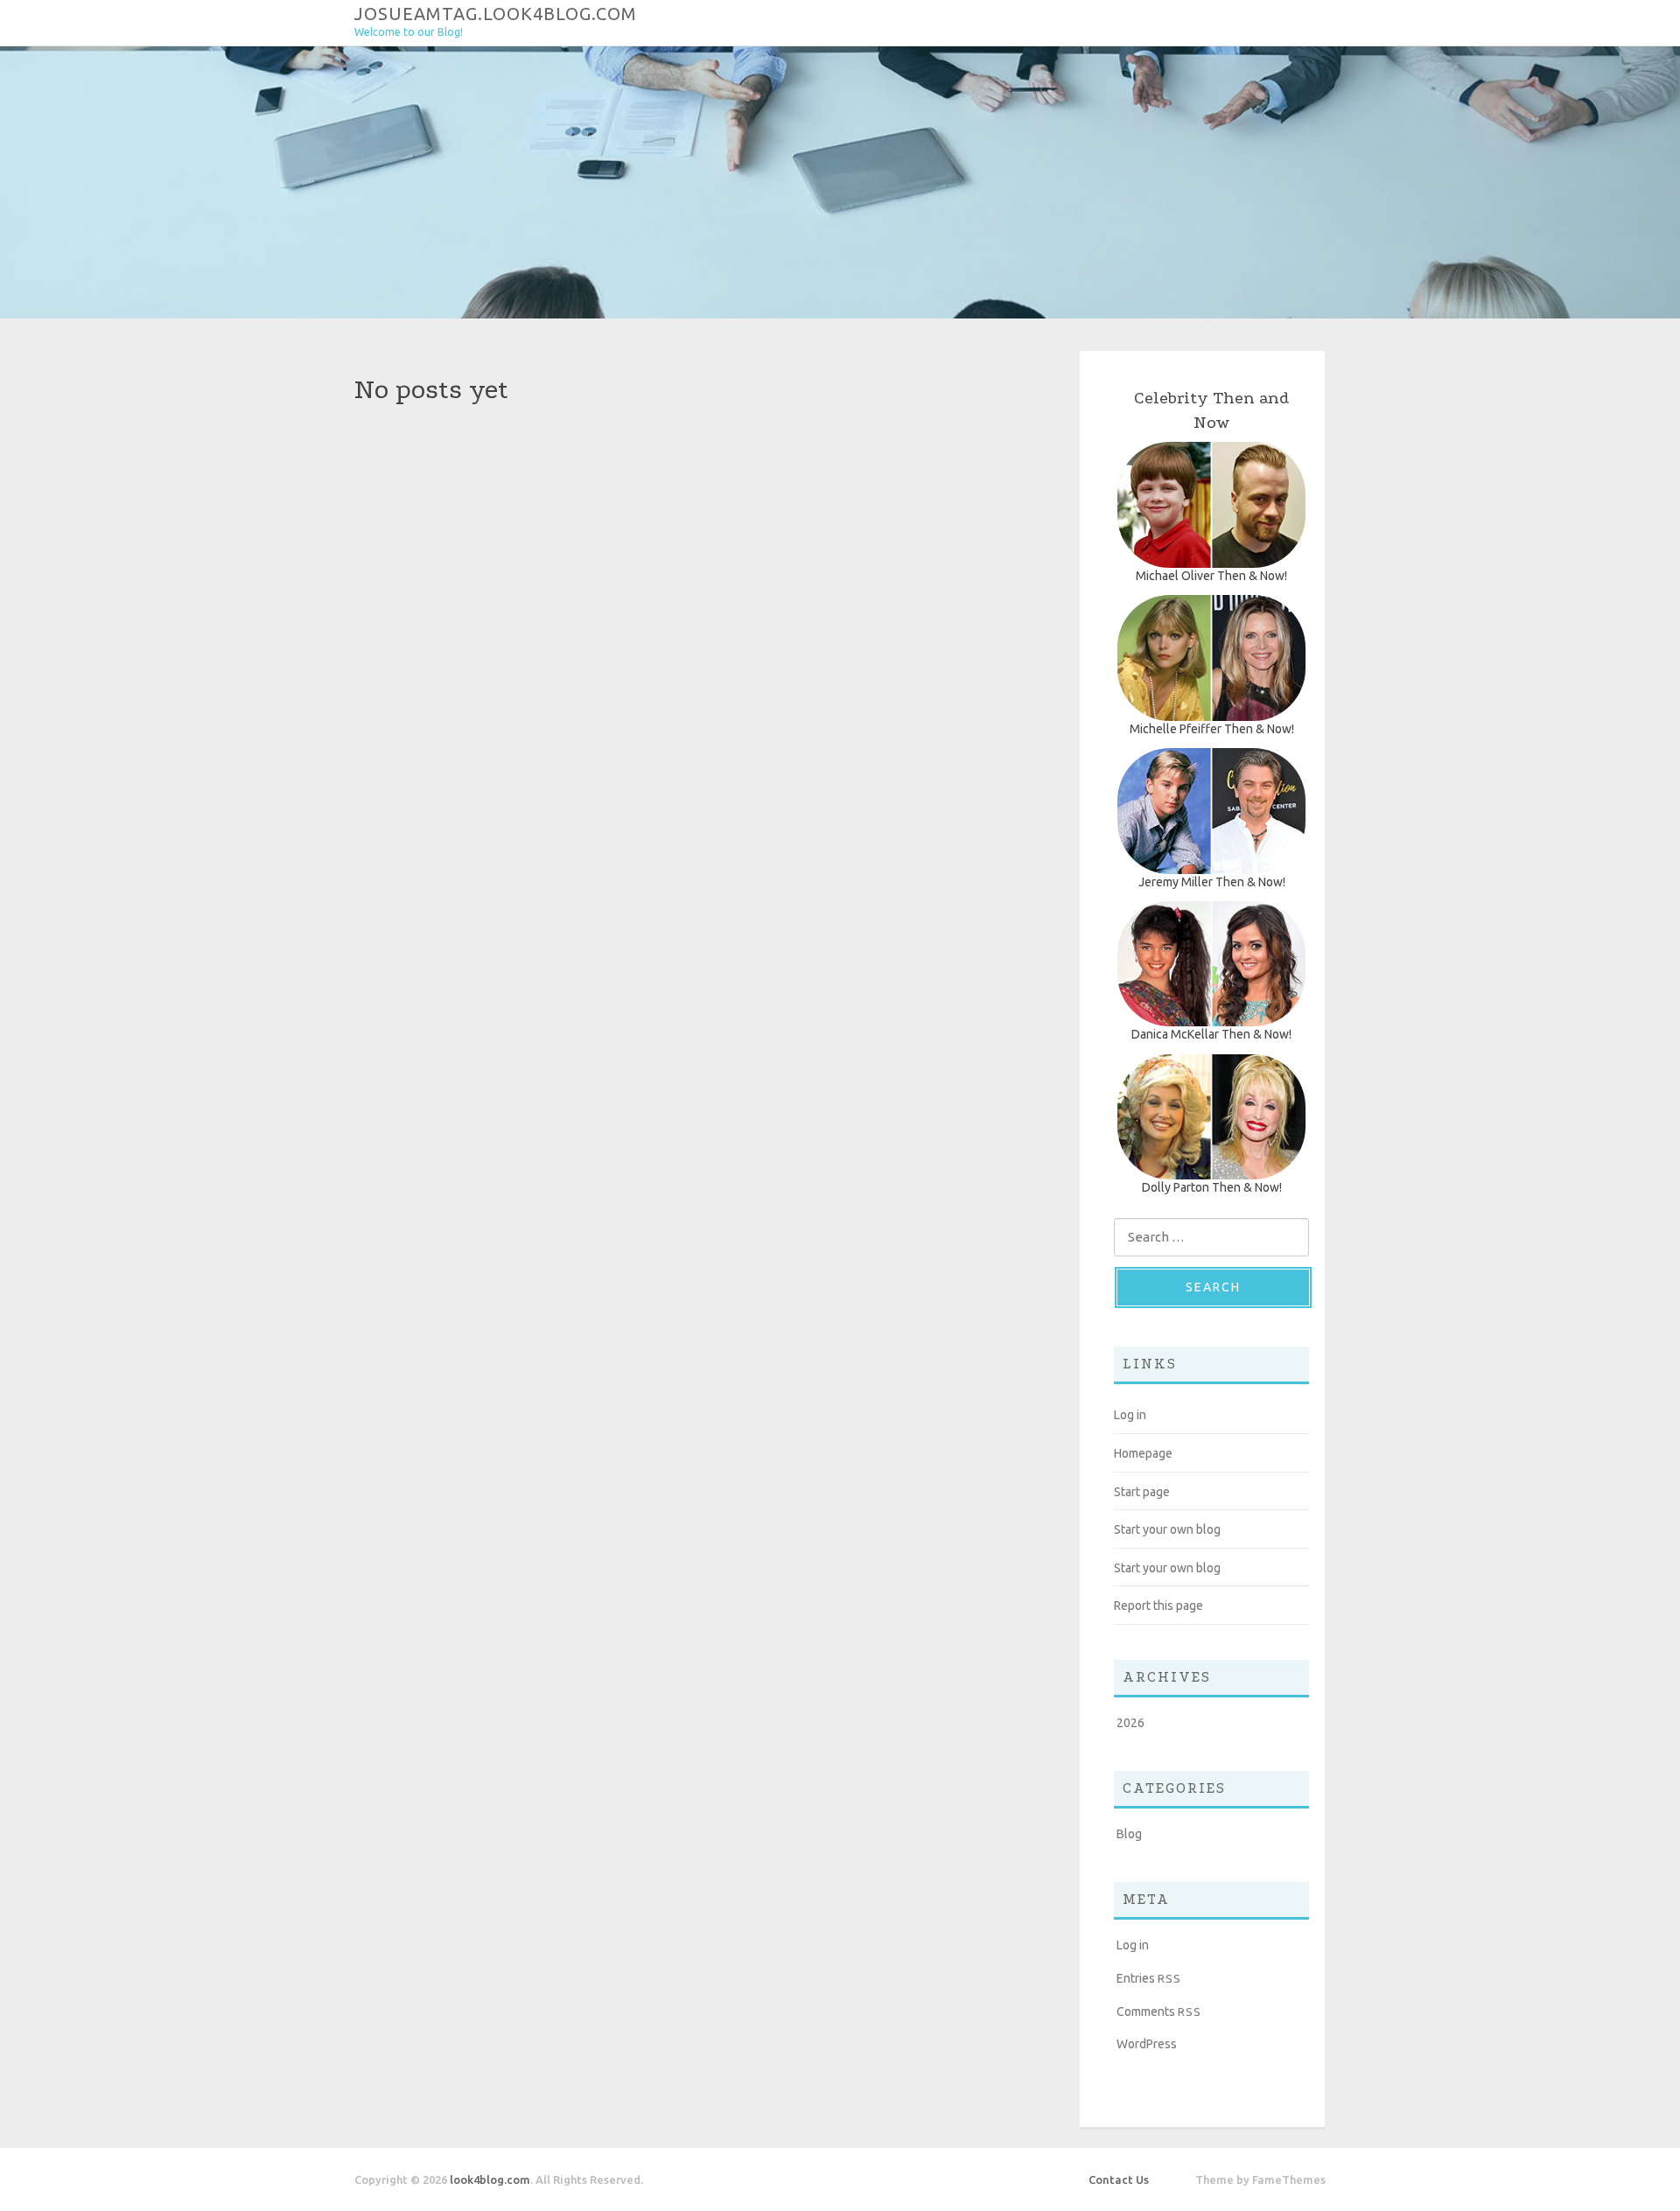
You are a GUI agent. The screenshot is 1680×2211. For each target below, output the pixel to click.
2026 (1130, 1723)
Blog (1129, 1834)
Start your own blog (1167, 1529)
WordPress (1147, 2044)
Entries (1149, 1978)
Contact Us (1119, 2180)
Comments (1159, 2012)
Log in (1130, 1415)
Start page (1142, 1492)
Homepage (1143, 1453)
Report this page (1158, 1606)
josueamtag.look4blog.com (496, 13)
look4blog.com (490, 2180)
